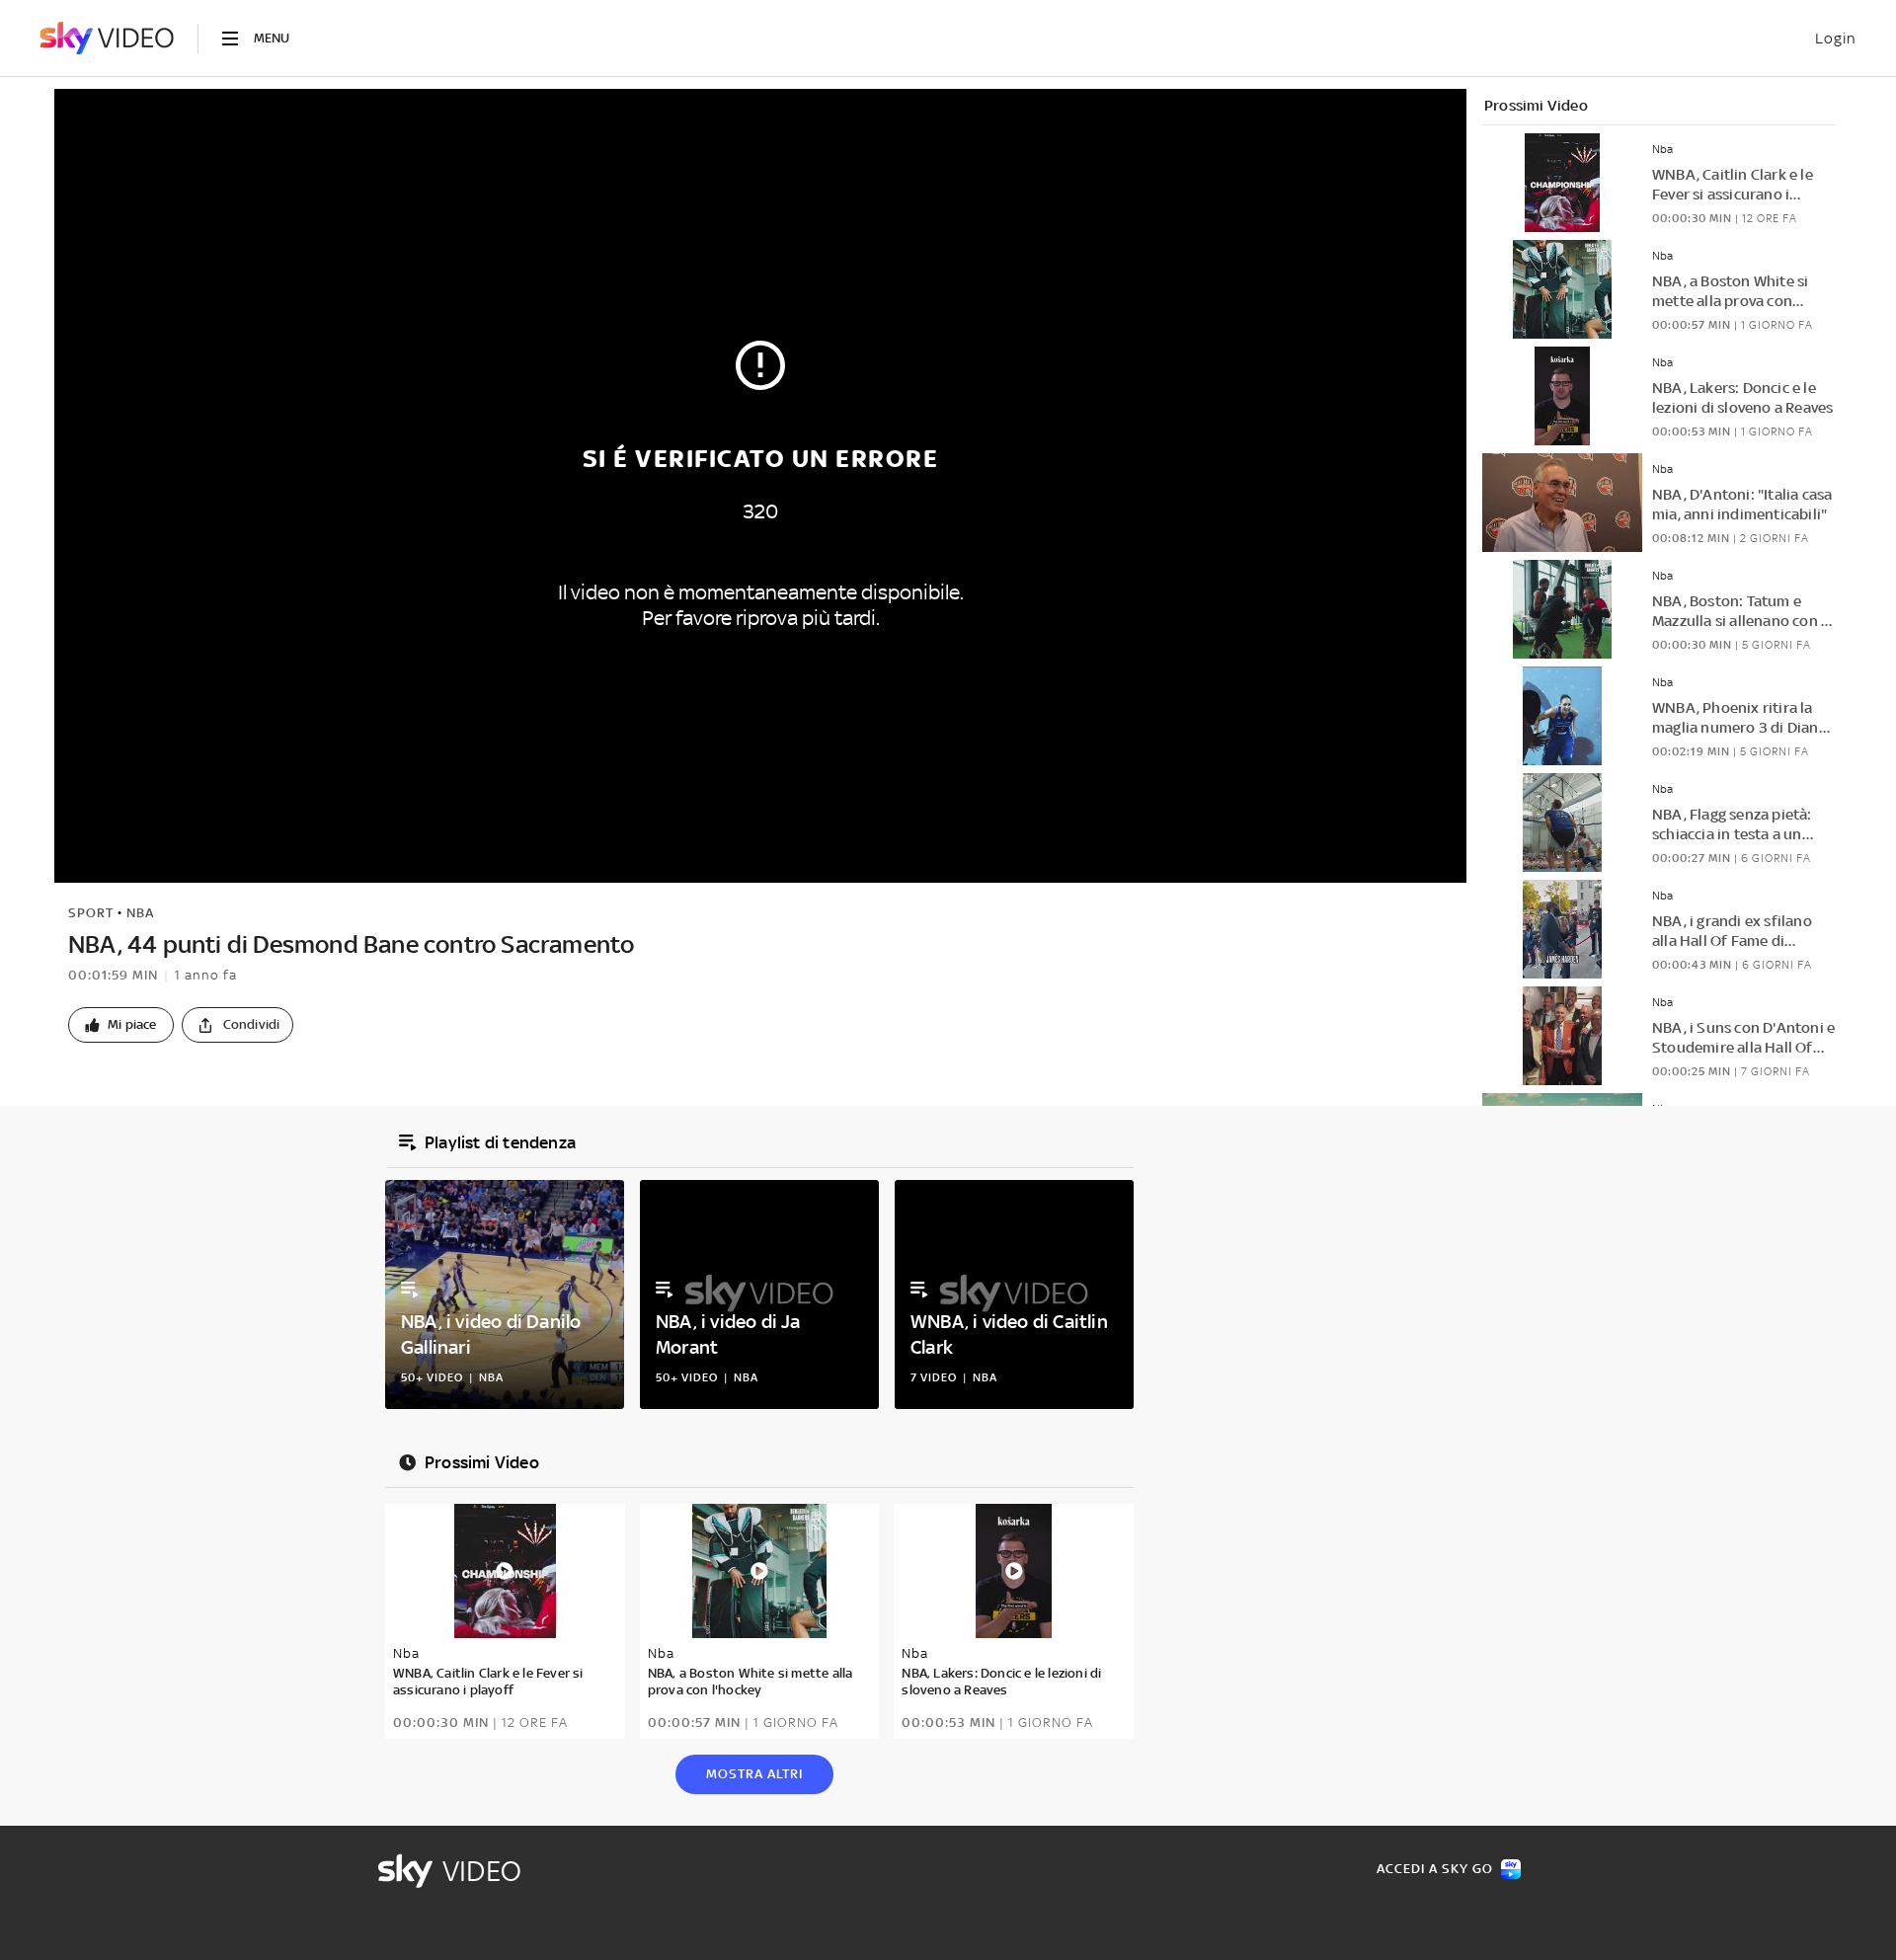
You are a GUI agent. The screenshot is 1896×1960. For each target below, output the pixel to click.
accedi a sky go (1435, 1869)
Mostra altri (754, 1774)
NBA (140, 913)
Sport (91, 913)
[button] (121, 1025)
